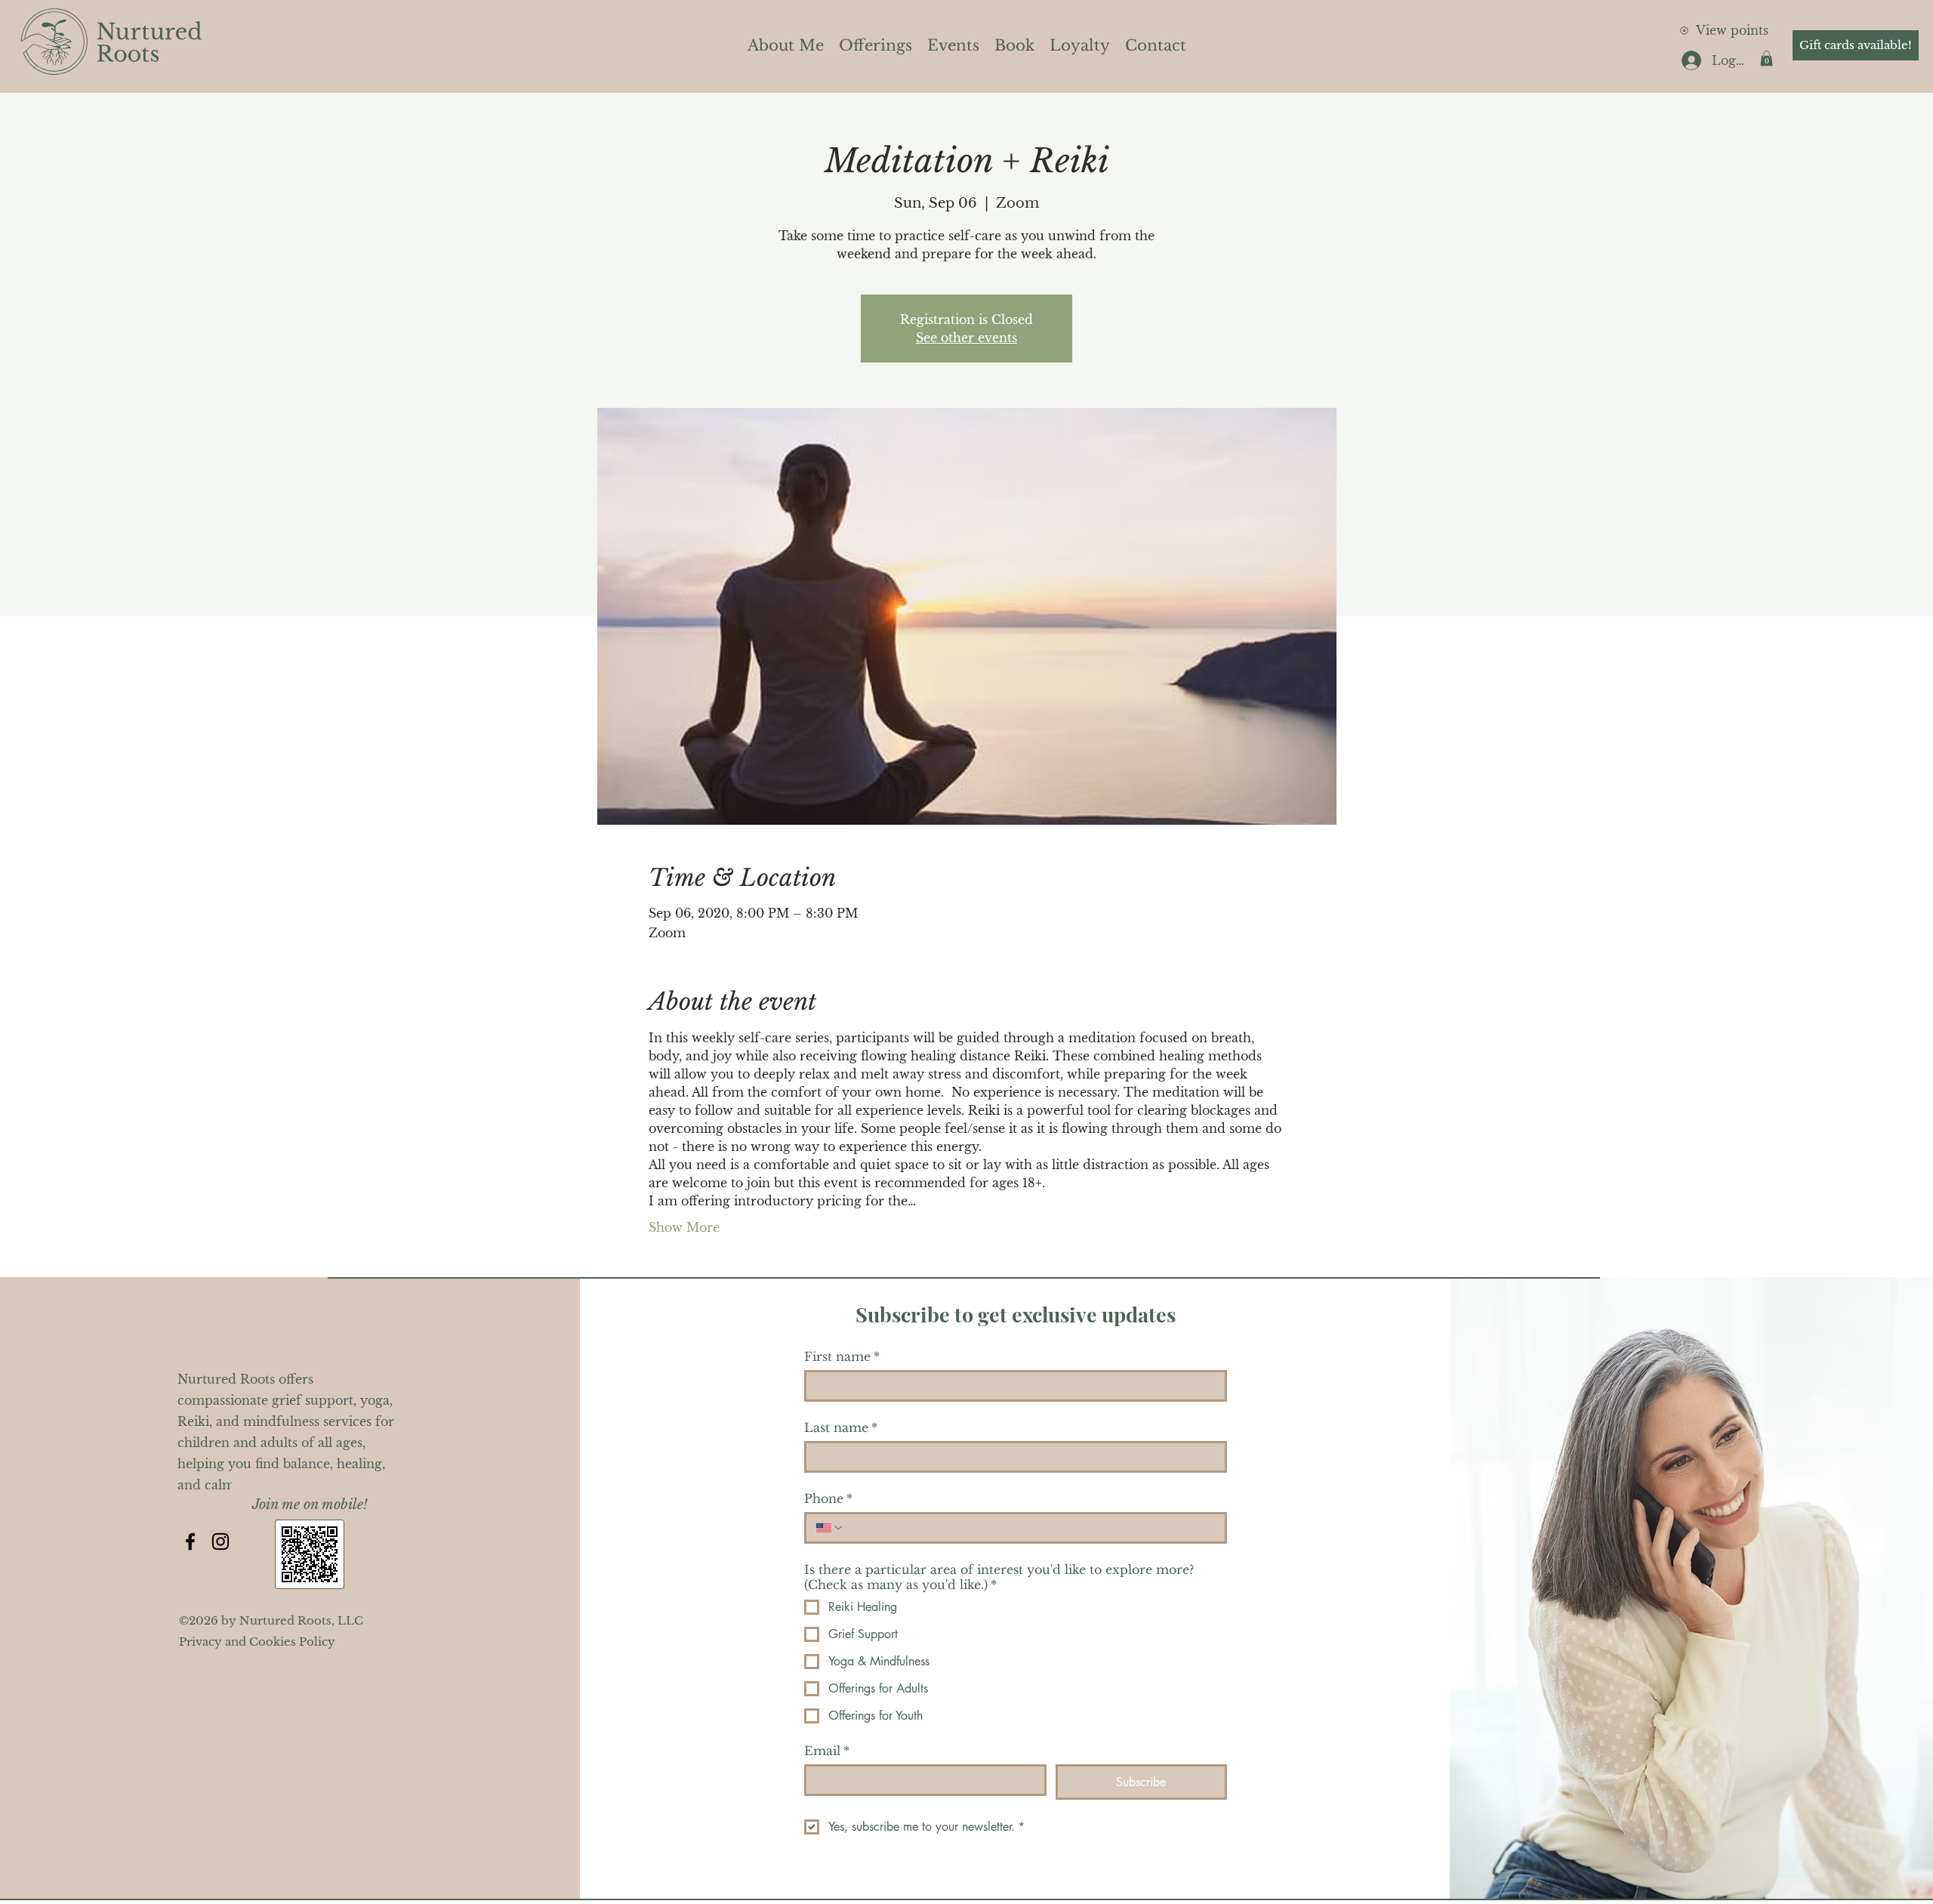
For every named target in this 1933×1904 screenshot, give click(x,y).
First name (842, 1356)
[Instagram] (220, 1541)
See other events (966, 338)
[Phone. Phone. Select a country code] (830, 1528)
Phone (828, 1498)
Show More (684, 1227)
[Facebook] (190, 1541)
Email (827, 1751)
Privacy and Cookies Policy (257, 1642)
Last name (841, 1427)
